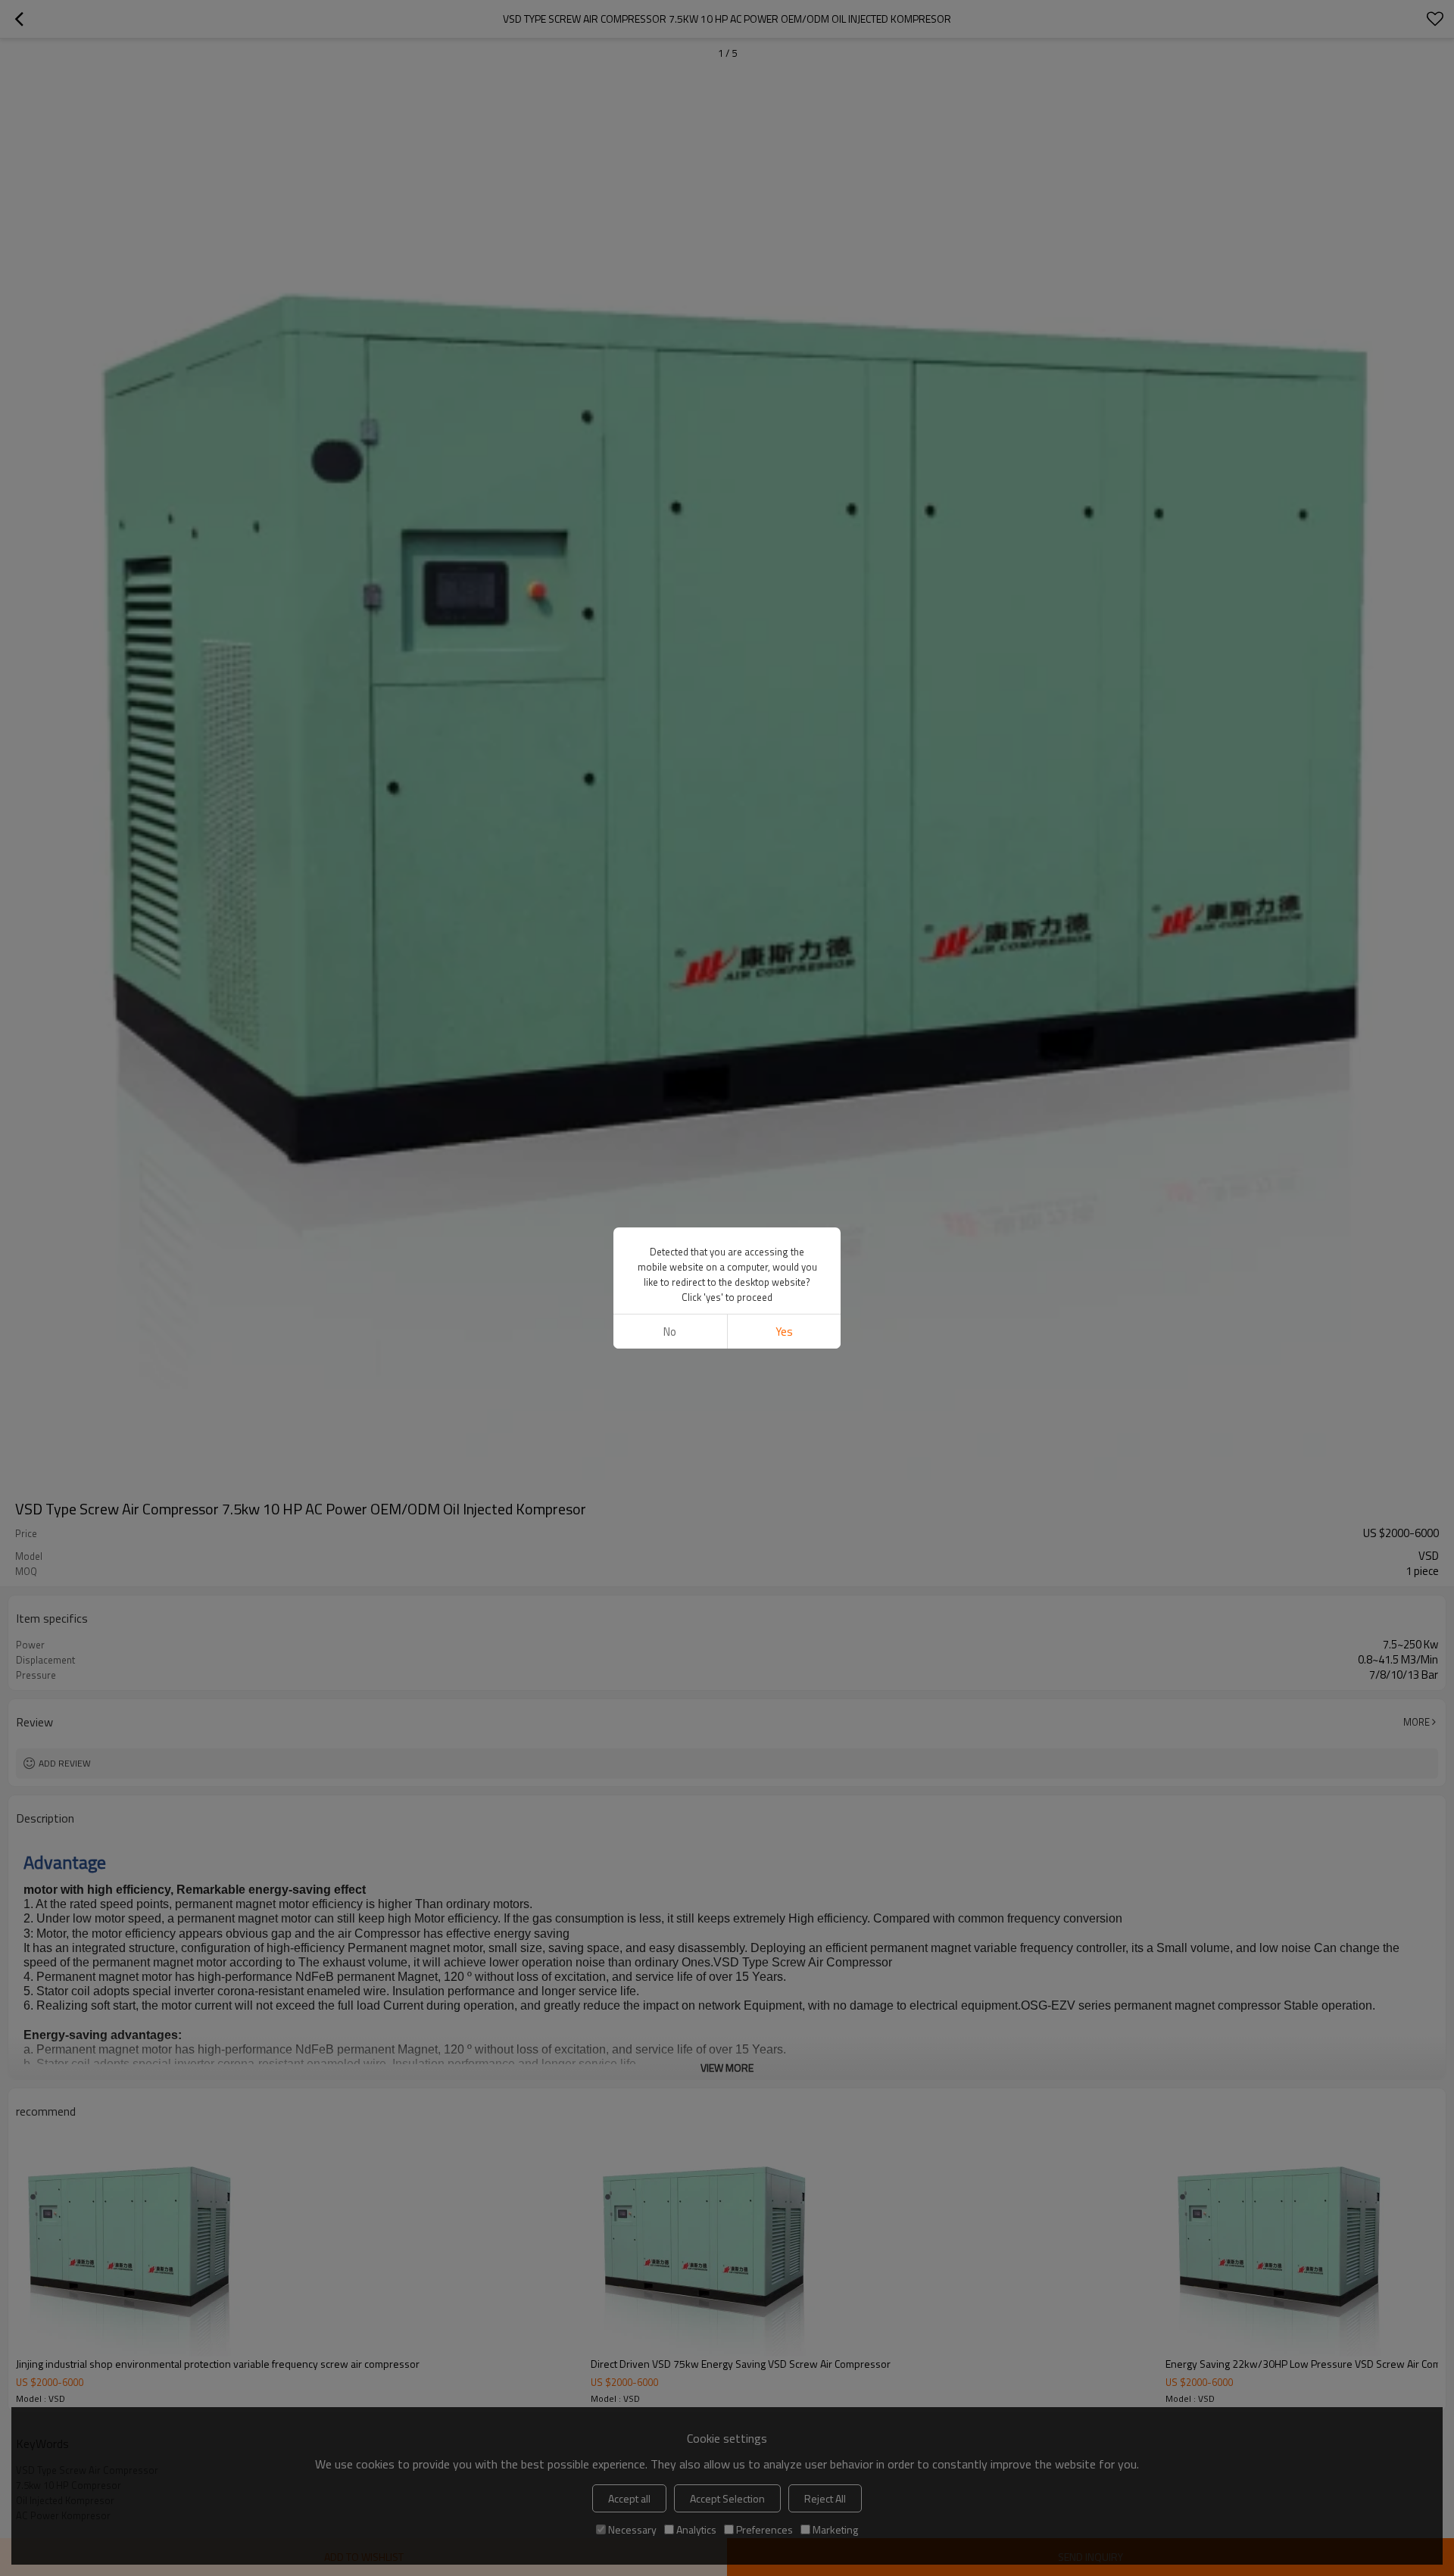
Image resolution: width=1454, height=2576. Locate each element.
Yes (784, 1332)
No (670, 1332)
